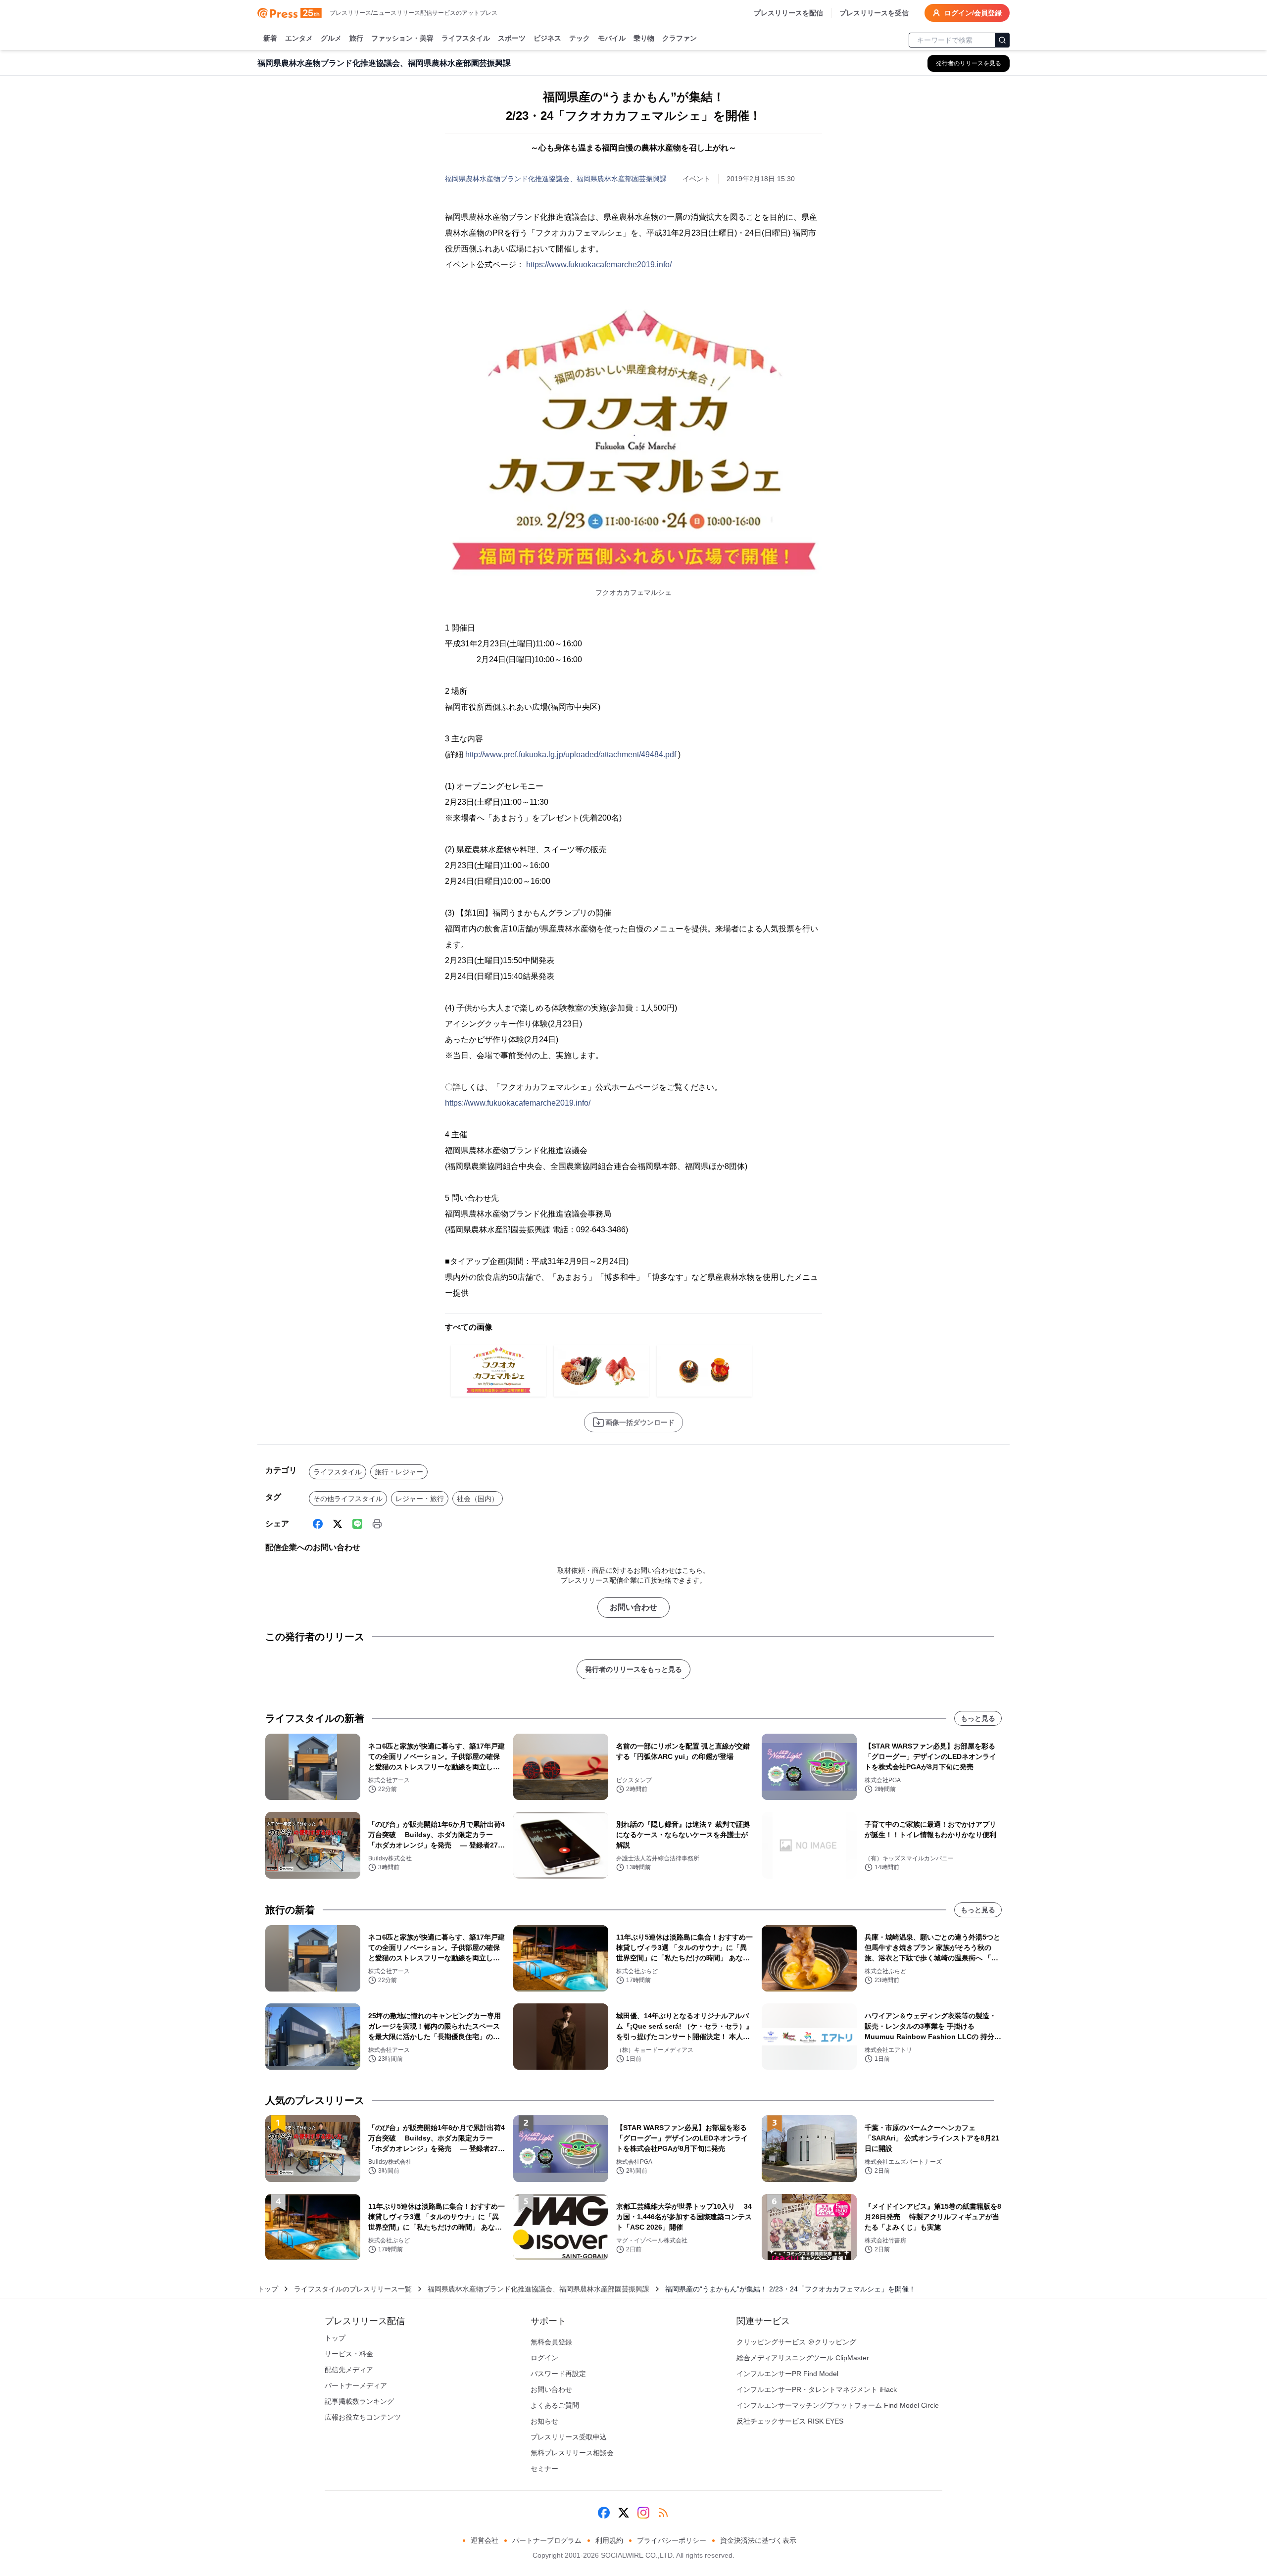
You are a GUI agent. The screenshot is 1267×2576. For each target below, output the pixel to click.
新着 (270, 38)
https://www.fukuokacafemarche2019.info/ (599, 265)
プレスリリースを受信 (874, 13)
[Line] (357, 1524)
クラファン (680, 38)
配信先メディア (349, 2370)
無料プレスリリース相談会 (572, 2453)
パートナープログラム (547, 2540)
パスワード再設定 (558, 2374)
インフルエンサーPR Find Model (787, 2374)
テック (580, 38)
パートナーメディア (356, 2385)
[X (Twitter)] (338, 1524)
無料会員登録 (551, 2342)
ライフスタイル (466, 38)
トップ (268, 2289)
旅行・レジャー (399, 1472)
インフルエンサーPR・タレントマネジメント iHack (817, 2389)
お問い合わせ (633, 1607)
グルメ (331, 38)
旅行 (356, 38)
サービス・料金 (349, 2354)
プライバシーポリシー (672, 2540)
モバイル (612, 38)
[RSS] (663, 2513)
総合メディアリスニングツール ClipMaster (803, 2358)
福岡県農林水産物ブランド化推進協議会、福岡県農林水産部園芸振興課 (556, 179)
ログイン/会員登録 (973, 13)
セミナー (544, 2469)
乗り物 (644, 38)
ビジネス (547, 38)
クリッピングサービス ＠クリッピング (796, 2342)
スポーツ (512, 38)
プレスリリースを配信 (788, 13)
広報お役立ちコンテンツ (363, 2417)
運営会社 (485, 2540)
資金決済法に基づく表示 (758, 2540)
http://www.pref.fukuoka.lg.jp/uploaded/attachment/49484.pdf (571, 754)
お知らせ (544, 2421)
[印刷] (377, 1524)
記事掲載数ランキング (359, 2401)
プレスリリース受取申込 (569, 2437)
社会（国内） (478, 1499)
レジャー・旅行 (420, 1499)
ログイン (544, 2358)
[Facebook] (318, 1524)
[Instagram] (643, 2513)
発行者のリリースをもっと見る (633, 1669)
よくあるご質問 (555, 2405)
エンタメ (299, 38)
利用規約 (609, 2540)
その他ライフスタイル (348, 1499)
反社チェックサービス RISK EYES (790, 2421)
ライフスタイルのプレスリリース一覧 (353, 2289)
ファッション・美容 (402, 38)
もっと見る (978, 1718)
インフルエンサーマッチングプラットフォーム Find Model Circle (838, 2405)
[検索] (1002, 40)
